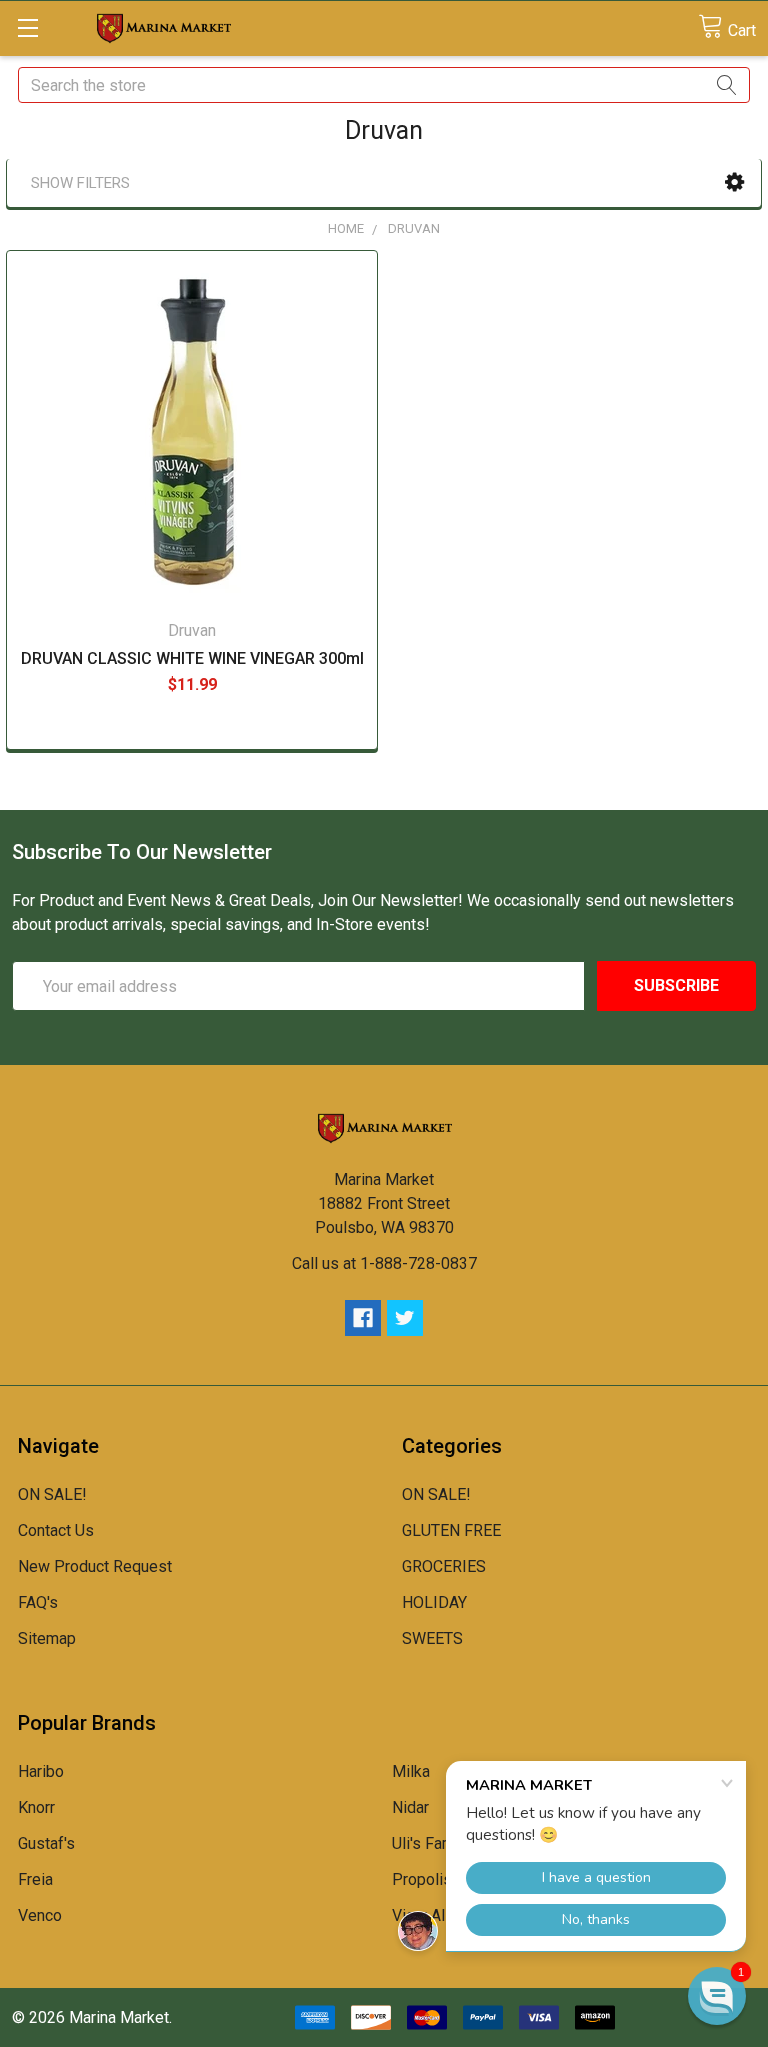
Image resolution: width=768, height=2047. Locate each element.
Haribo (41, 1771)
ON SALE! (52, 1494)
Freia (35, 1879)
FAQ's (38, 1602)
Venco (40, 1915)
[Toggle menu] (27, 27)
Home (346, 228)
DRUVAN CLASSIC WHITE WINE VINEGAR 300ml (192, 658)
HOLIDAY (434, 1602)
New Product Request (95, 1566)
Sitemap (47, 1638)
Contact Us (56, 1530)
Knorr (36, 1807)
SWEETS (432, 1638)
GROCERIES (444, 1566)
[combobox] (384, 85)
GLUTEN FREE (451, 1530)
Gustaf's (46, 1843)
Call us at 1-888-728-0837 (384, 1263)
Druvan (414, 228)
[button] (734, 182)
